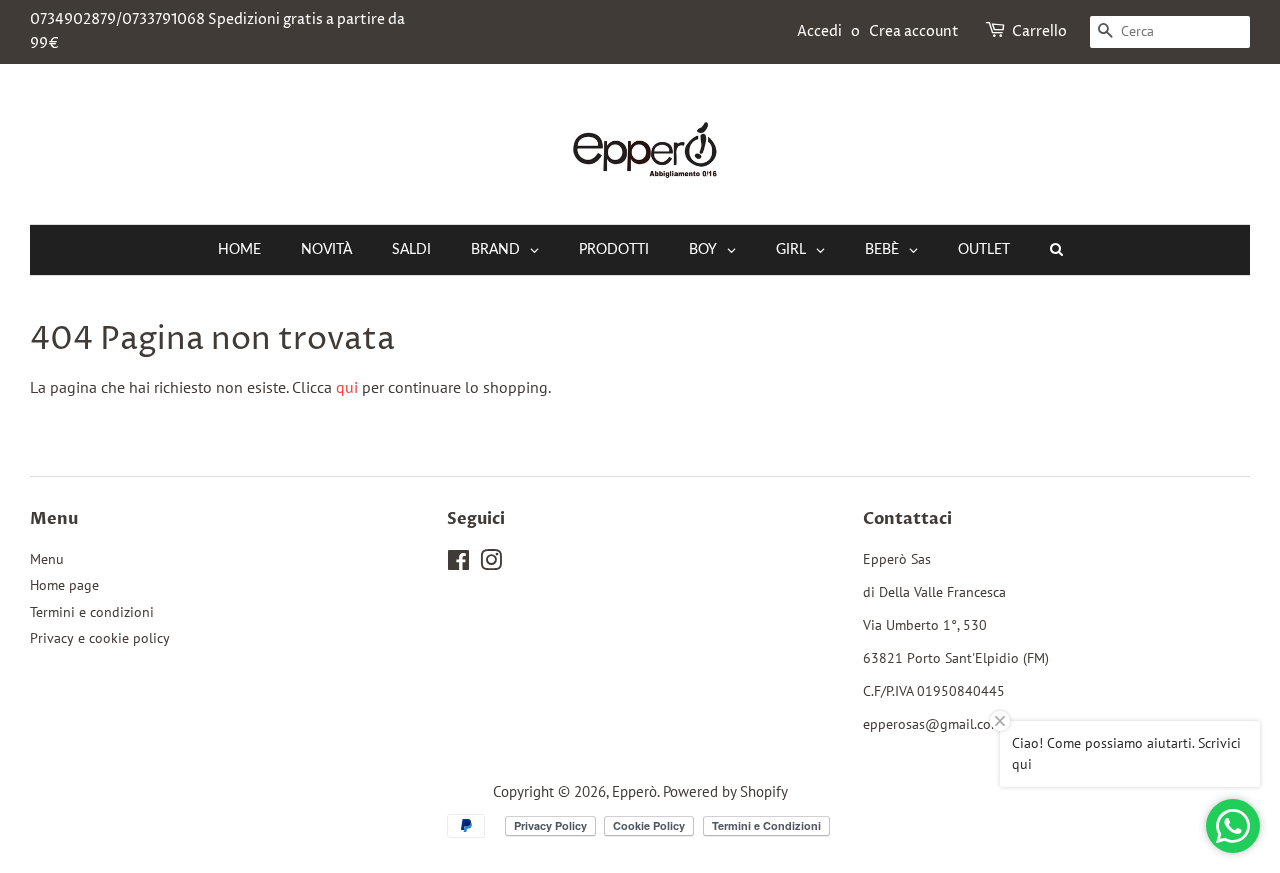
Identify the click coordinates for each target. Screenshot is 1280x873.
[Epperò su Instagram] (491, 564)
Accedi (819, 31)
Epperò (634, 791)
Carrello (1039, 31)
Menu (47, 559)
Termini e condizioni (92, 612)
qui (347, 387)
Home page (64, 585)
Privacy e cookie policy (100, 638)
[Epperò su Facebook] (458, 564)
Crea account (914, 31)
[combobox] (1170, 32)
